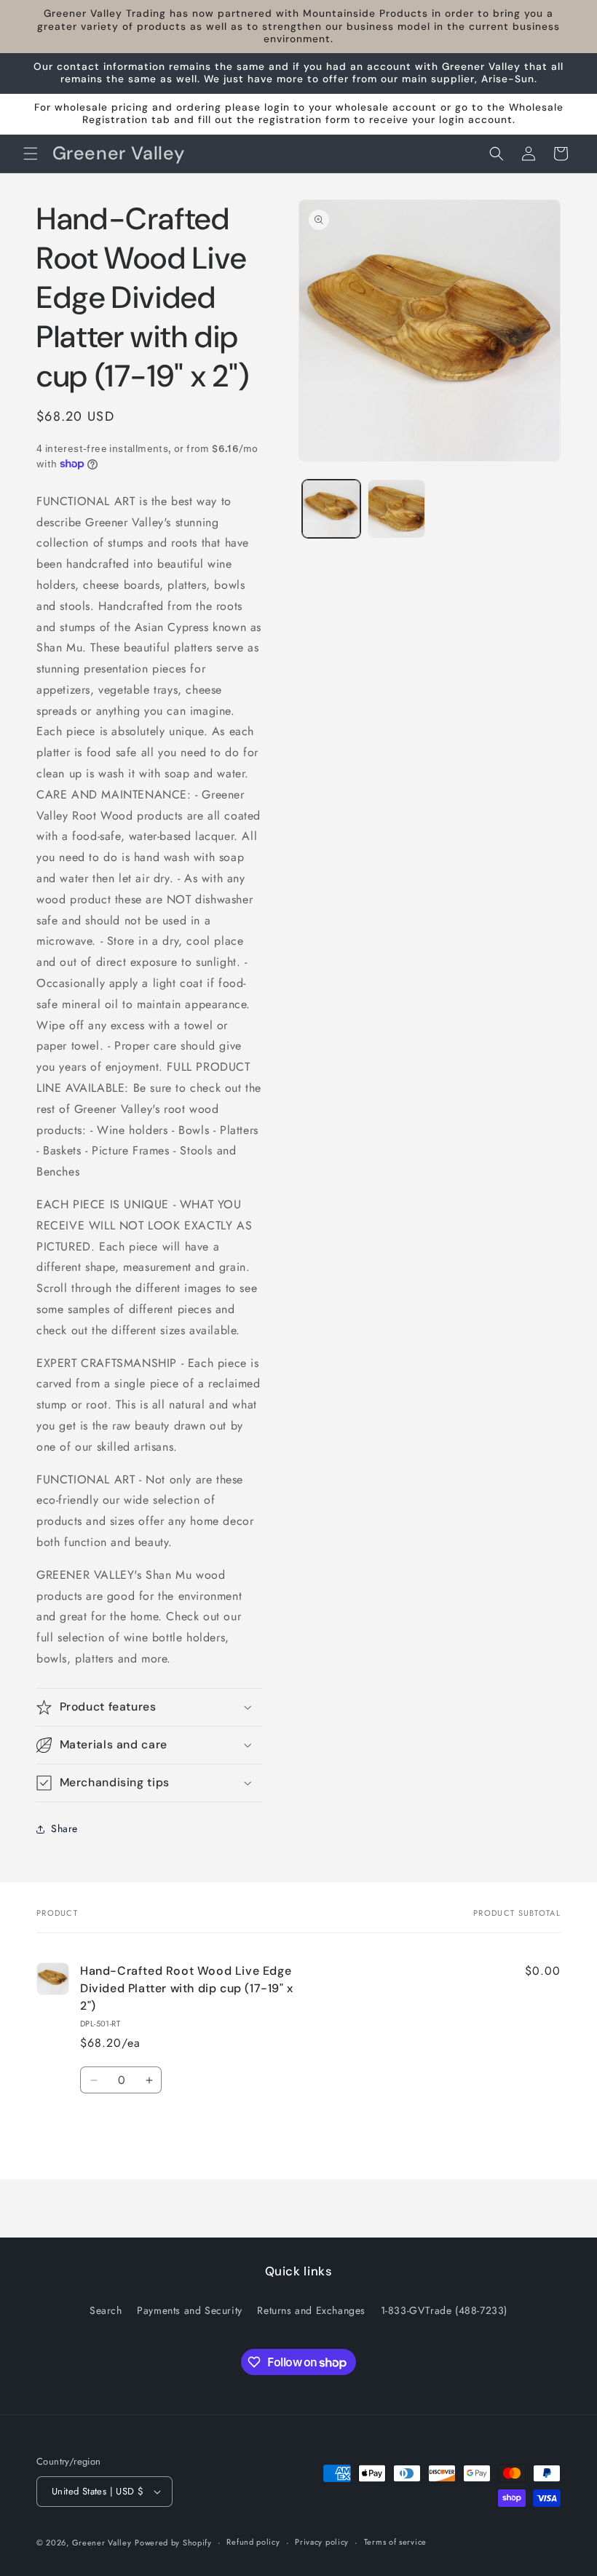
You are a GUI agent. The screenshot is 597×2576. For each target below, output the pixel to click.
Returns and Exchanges (311, 2310)
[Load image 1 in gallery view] (331, 509)
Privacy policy (322, 2542)
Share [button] (64, 1828)
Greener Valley (102, 2543)
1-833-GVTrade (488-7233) (444, 2310)
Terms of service (395, 2542)
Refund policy (253, 2542)
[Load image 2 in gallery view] (397, 509)
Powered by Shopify (173, 2543)
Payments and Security (190, 2310)
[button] (31, 154)
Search (106, 2310)
